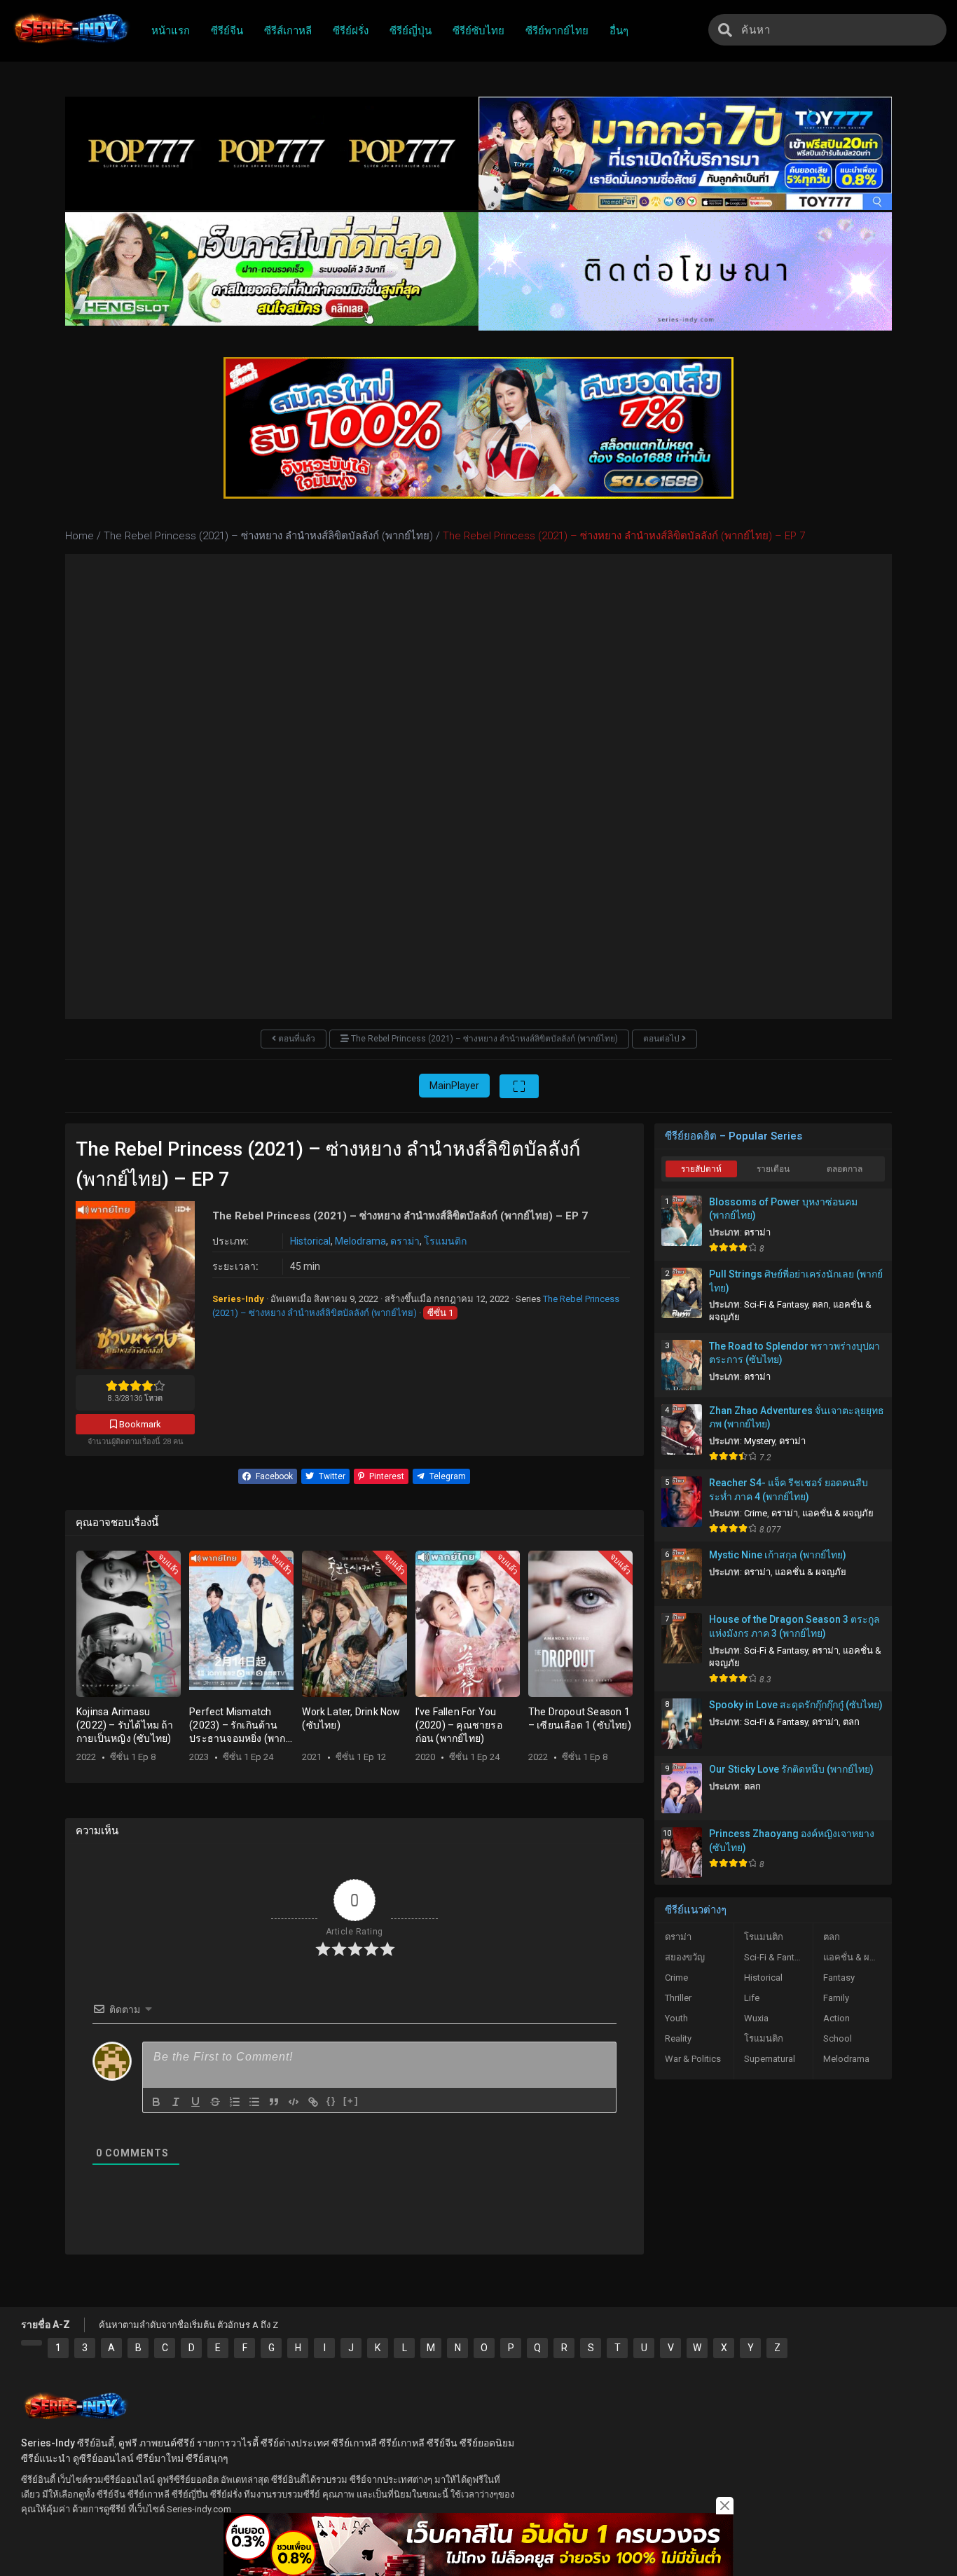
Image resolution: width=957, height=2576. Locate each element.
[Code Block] (294, 2102)
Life (752, 1998)
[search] (725, 30)
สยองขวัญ (685, 1957)
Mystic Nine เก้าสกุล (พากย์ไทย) (778, 1555)
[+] (351, 2101)
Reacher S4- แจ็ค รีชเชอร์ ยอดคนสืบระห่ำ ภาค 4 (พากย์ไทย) (789, 1490)
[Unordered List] (254, 2102)
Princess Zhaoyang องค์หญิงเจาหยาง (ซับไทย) (792, 1841)
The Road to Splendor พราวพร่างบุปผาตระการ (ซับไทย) (794, 1353)
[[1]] (32, 2343)
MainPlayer (454, 1086)
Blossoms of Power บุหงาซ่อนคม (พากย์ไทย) (783, 1209)
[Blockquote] (274, 2102)
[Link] (313, 2102)
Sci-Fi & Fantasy (776, 1304)
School (838, 2038)
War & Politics (693, 2059)
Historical (310, 1241)
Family (836, 1998)
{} (331, 2101)
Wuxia (756, 2018)
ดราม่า (405, 1241)
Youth (676, 2018)
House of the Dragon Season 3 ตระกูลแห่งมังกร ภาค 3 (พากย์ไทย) (794, 1626)
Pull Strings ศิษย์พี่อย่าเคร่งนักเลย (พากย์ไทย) (796, 1281)
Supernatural (770, 2059)
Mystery (759, 1441)
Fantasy (839, 1978)
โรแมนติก (445, 1241)
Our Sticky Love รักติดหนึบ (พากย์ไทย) (791, 1769)
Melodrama (360, 1241)
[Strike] (215, 2102)
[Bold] (156, 2102)
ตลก (820, 1304)
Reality (678, 2038)
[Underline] (195, 2102)
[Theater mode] (519, 1086)
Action (836, 2018)
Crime (756, 1513)
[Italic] (176, 2102)
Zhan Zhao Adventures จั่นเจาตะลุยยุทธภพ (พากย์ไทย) (797, 1418)
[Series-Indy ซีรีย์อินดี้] (70, 44)
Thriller (678, 1998)
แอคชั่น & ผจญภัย (838, 1513)
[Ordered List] (235, 2102)
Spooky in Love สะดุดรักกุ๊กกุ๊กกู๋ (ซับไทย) (796, 1705)
